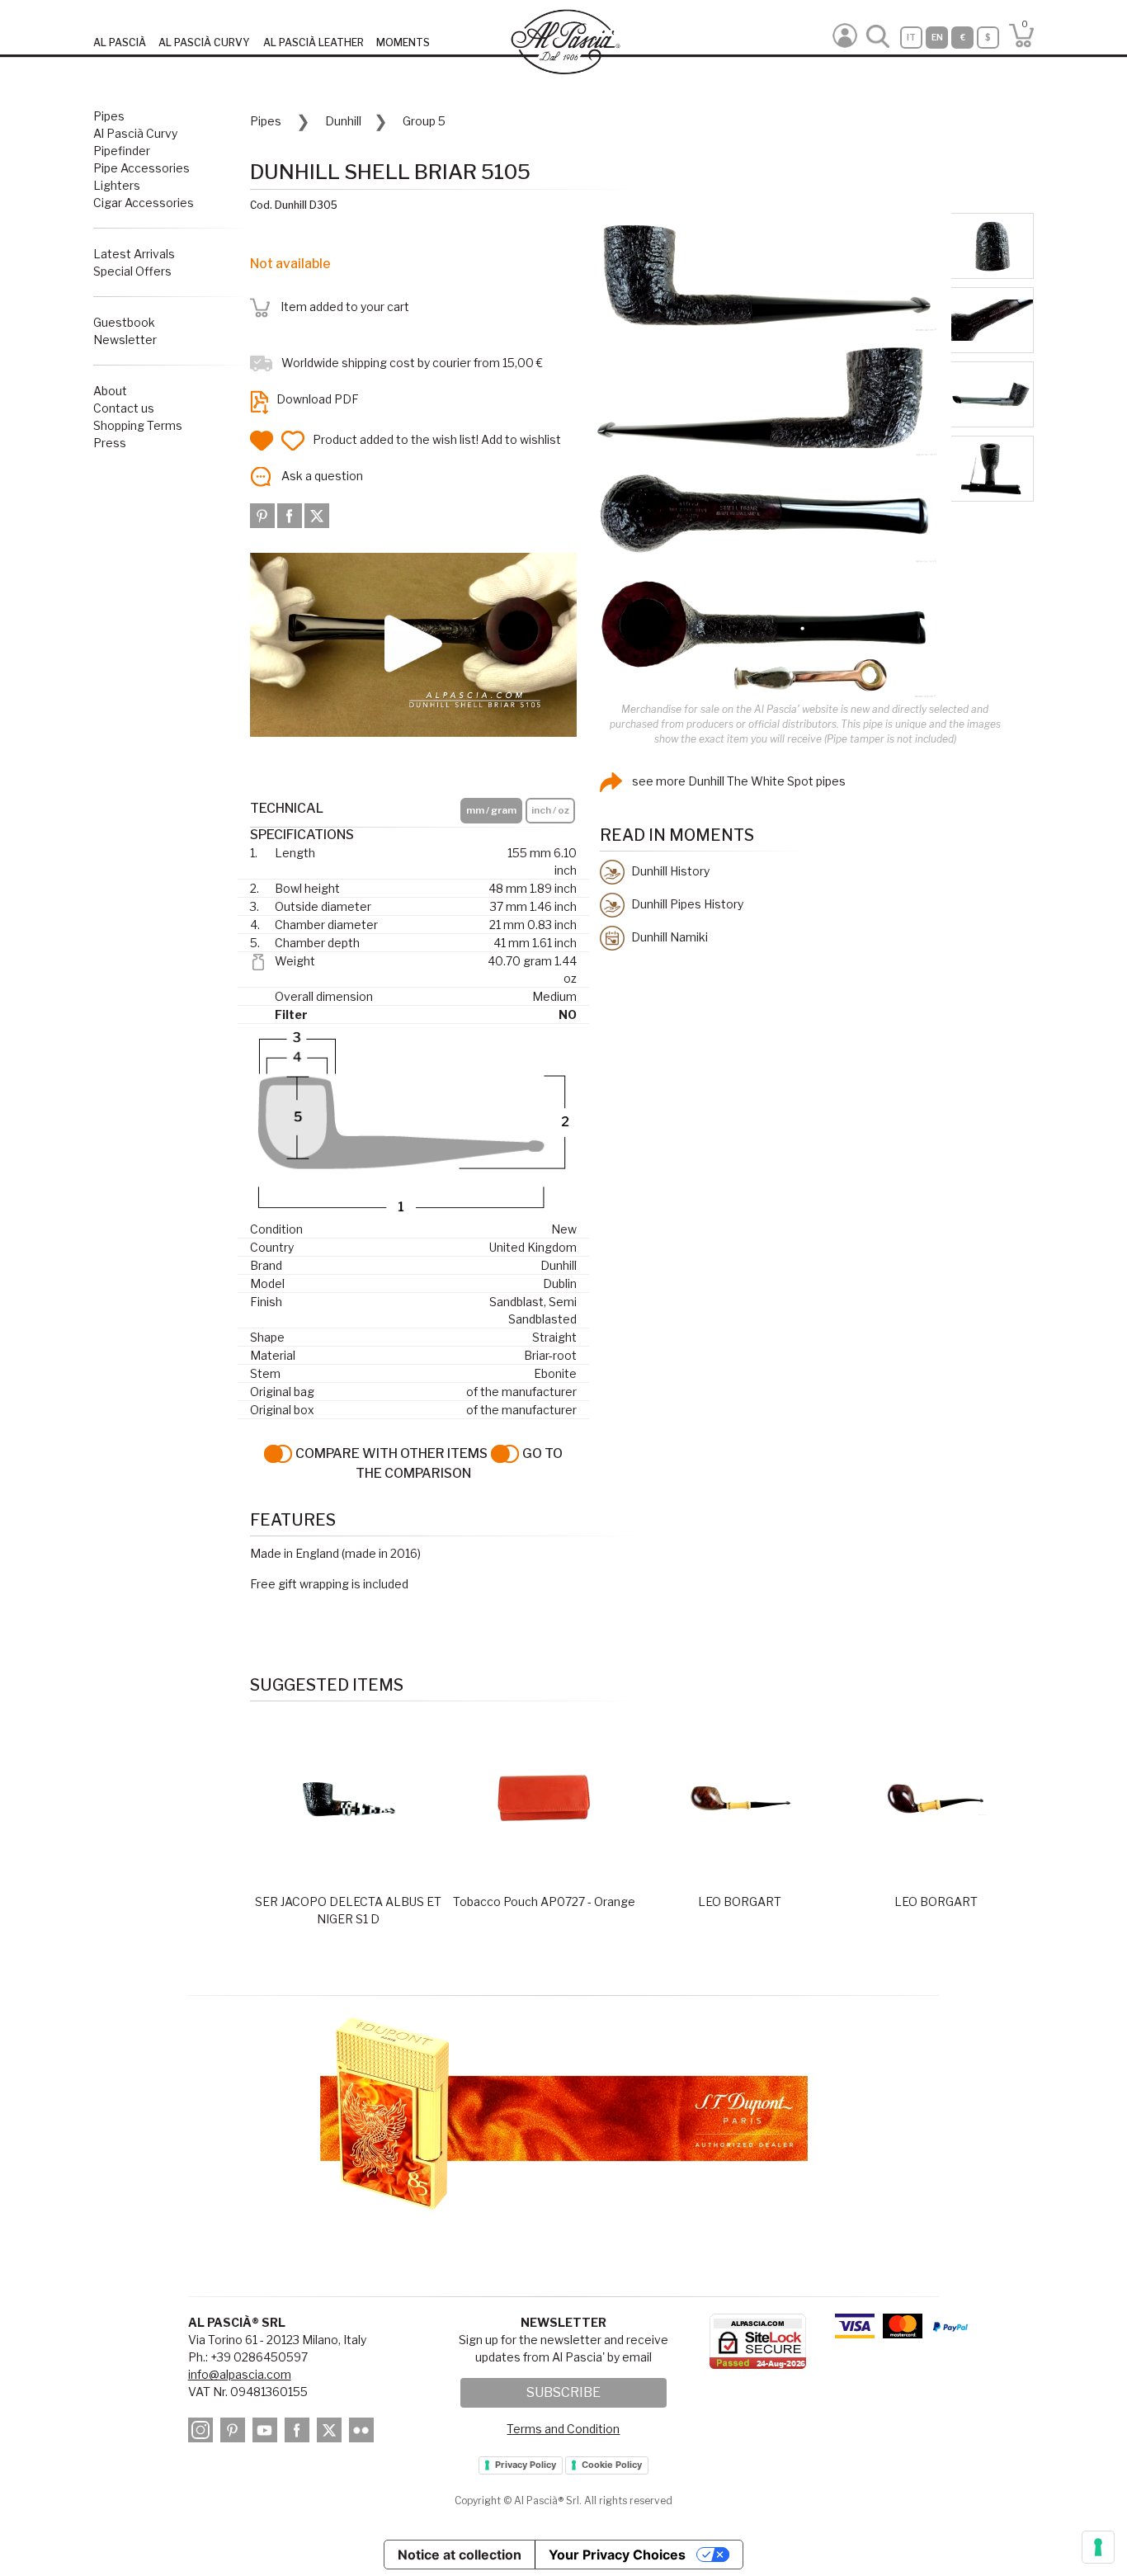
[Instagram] (203, 2433)
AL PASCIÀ (120, 42)
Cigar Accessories (144, 203)
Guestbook (124, 322)
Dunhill (343, 121)
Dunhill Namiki (668, 936)
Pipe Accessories (141, 168)
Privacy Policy (526, 2465)
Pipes (109, 116)
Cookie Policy (612, 2465)
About (110, 391)
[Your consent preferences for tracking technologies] (1098, 2547)
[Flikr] (364, 2433)
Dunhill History (669, 870)
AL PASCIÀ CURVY (204, 42)
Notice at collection (460, 2555)
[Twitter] (317, 514)
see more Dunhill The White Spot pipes (738, 781)
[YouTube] (267, 2433)
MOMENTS (403, 42)
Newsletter (125, 340)
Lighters (117, 185)
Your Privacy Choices (617, 2555)
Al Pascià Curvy (135, 133)
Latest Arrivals (134, 254)
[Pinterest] (264, 514)
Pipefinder (122, 151)
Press (110, 443)
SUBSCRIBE (563, 2392)
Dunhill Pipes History (686, 903)
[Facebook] (291, 514)
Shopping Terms (138, 425)
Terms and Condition (563, 2429)
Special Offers (132, 271)
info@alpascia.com (240, 2374)
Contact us (124, 408)
